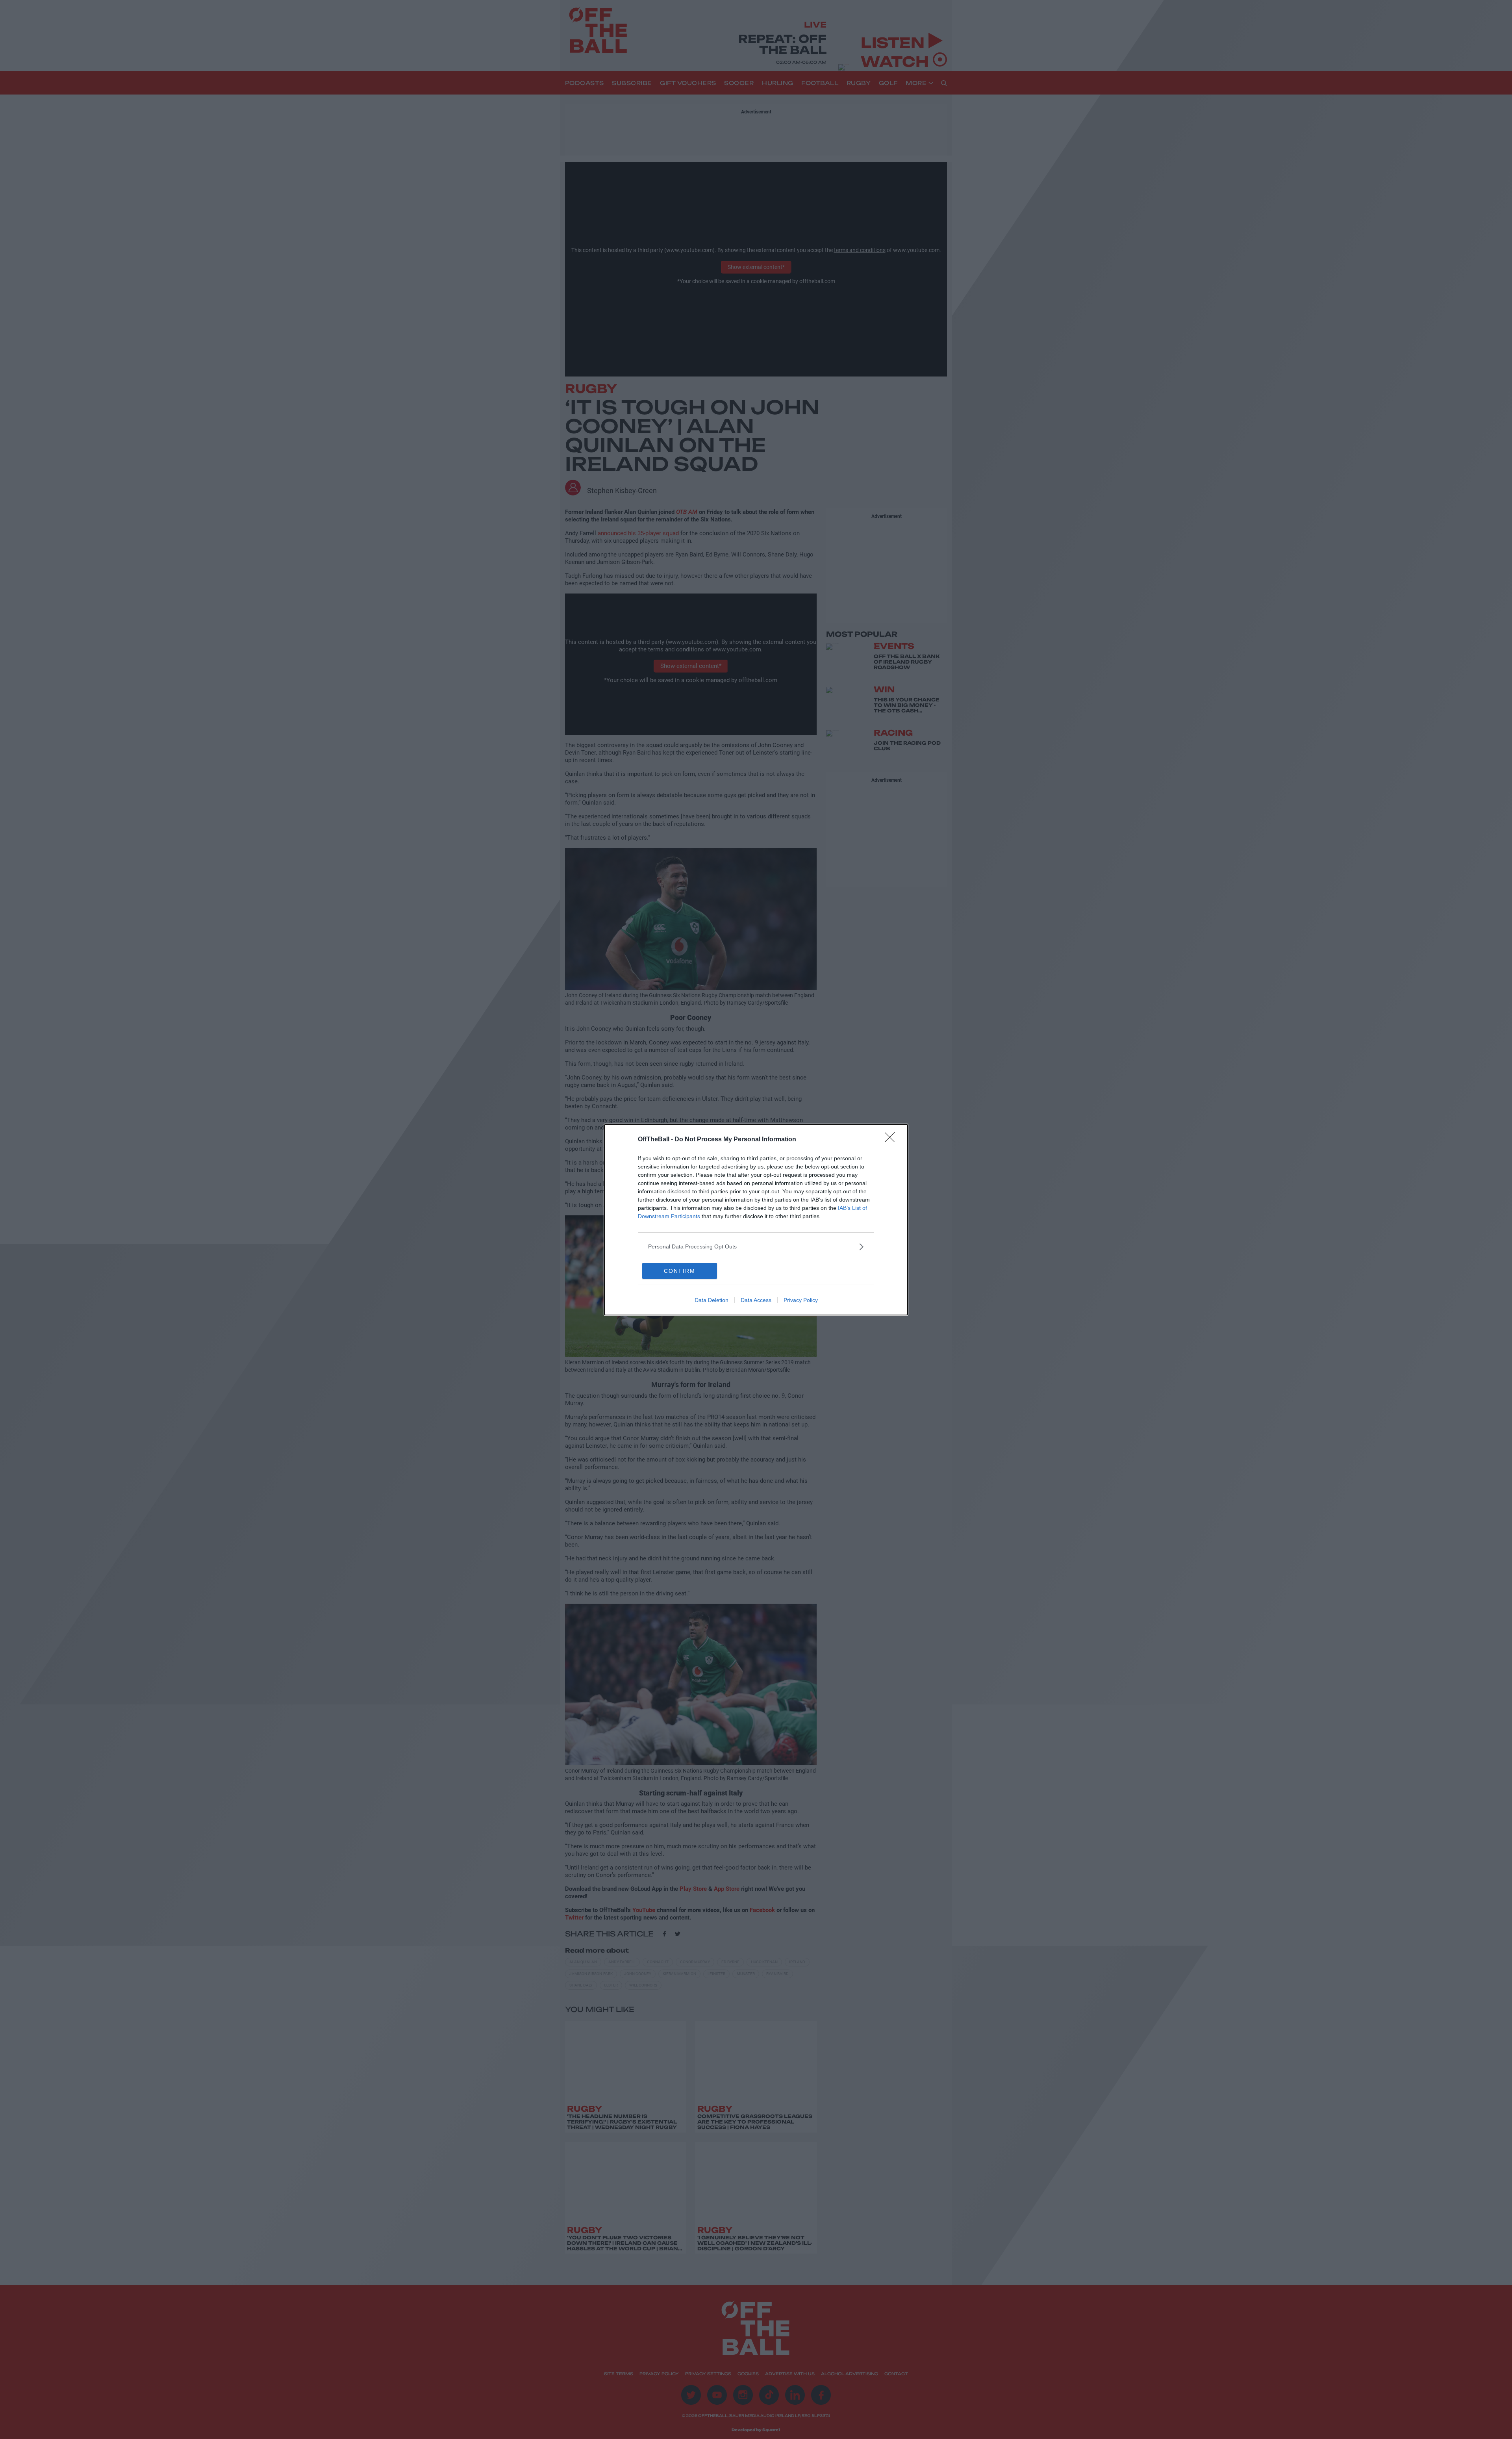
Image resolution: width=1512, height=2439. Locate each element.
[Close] (892, 1140)
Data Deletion (712, 1300)
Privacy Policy (801, 1300)
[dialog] (756, 1220)
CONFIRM (680, 1271)
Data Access (756, 1300)
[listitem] (756, 1247)
